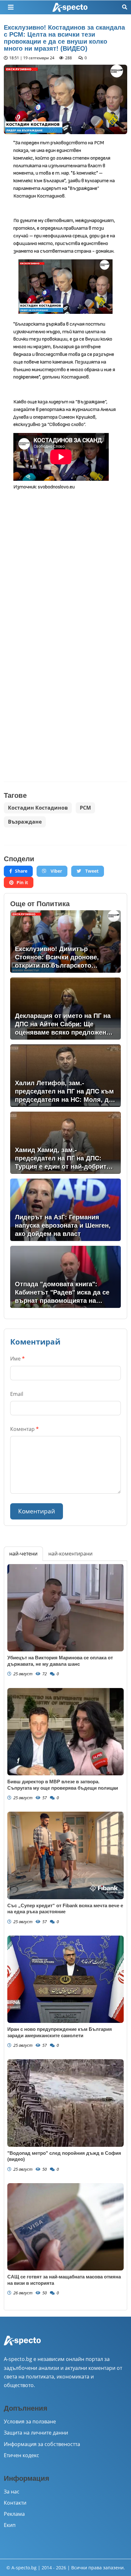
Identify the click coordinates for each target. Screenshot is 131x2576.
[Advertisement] (65, 562)
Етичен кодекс (21, 2455)
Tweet (91, 871)
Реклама (14, 2514)
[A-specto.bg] (70, 7)
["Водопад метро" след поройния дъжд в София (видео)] (65, 2103)
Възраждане (25, 822)
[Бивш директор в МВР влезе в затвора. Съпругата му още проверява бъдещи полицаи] (65, 1732)
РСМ (85, 808)
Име (17, 1359)
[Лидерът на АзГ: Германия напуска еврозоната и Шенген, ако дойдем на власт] (65, 1210)
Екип (10, 2525)
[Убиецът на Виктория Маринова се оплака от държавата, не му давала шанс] (65, 1608)
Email (17, 1394)
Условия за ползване (30, 2421)
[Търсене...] (125, 7)
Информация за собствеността (42, 2444)
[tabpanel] (65, 1936)
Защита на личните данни (36, 2433)
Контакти (15, 2503)
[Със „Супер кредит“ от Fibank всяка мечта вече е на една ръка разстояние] (65, 1855)
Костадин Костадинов (38, 808)
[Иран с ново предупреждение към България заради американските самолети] (65, 1979)
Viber (56, 871)
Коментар (24, 1429)
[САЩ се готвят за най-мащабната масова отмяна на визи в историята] (65, 2227)
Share (21, 871)
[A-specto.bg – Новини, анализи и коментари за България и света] (22, 2345)
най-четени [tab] (23, 1554)
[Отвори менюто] (11, 7)
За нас (12, 2492)
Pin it (22, 882)
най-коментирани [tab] (70, 1554)
